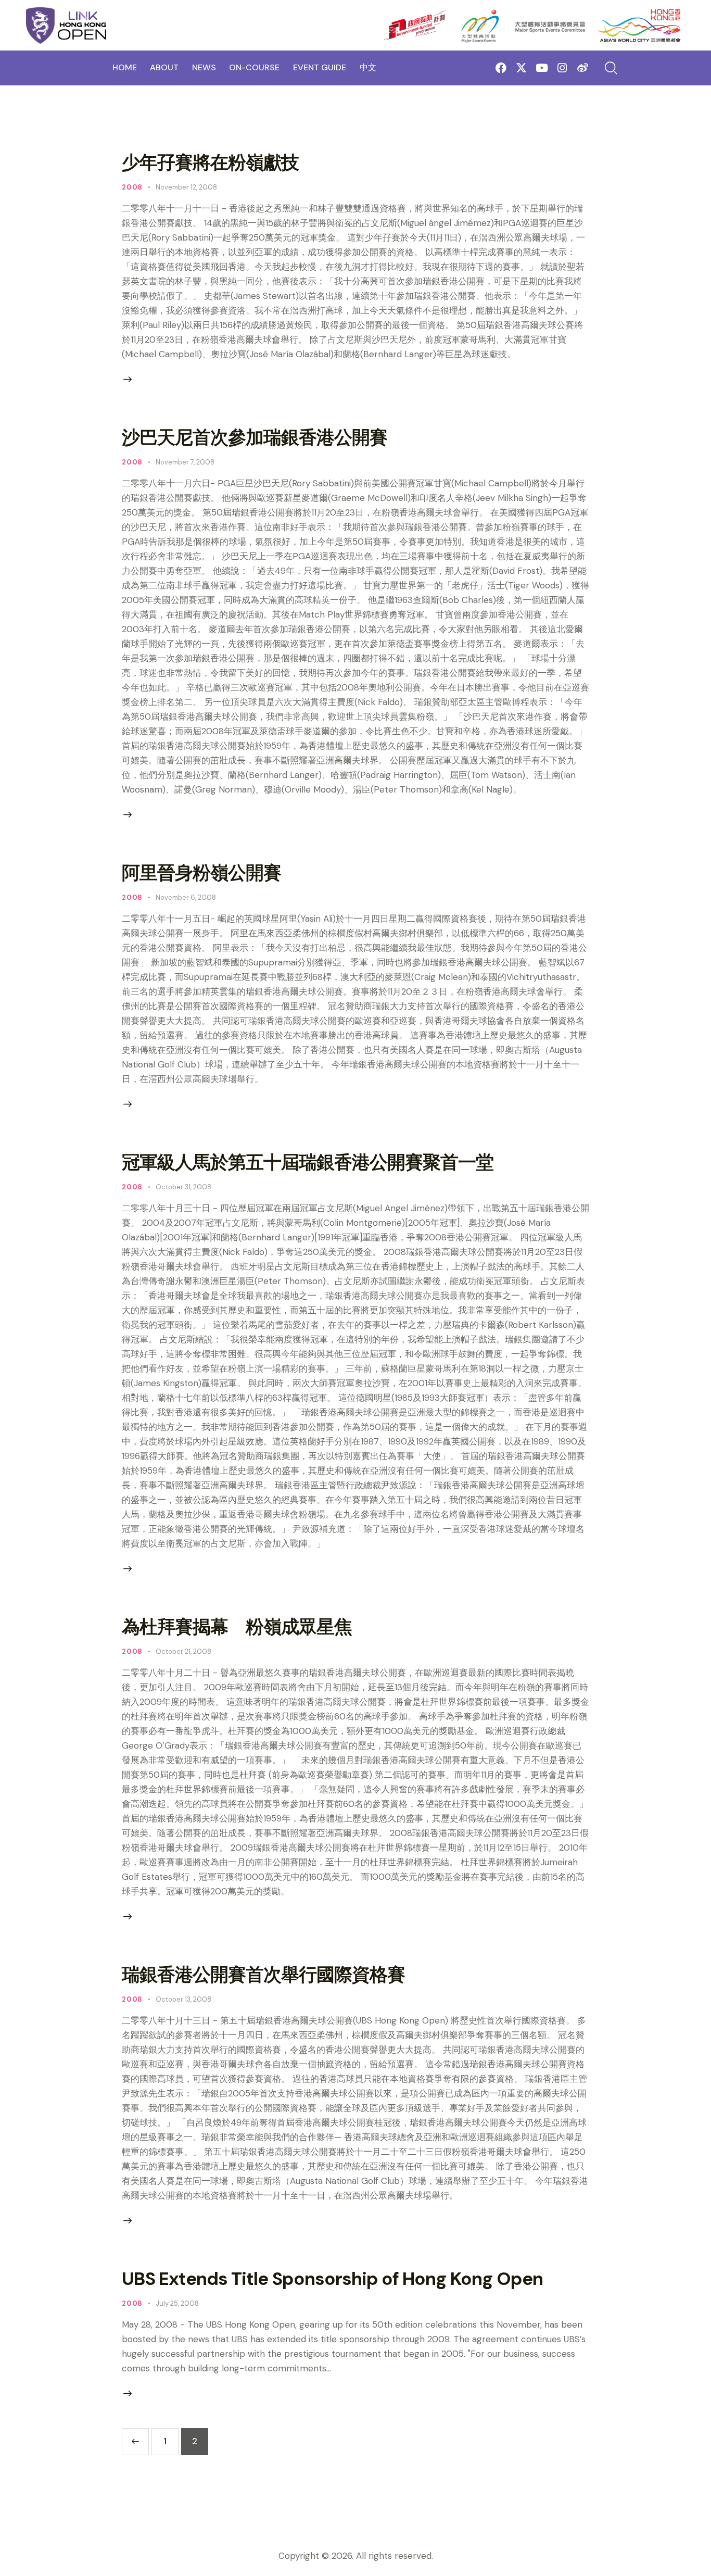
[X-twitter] (521, 68)
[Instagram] (562, 68)
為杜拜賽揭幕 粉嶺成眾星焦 (237, 1627)
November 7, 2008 (185, 462)
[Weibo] (583, 68)
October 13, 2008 (183, 1999)
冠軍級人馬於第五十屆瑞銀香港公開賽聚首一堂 (308, 1162)
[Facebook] (501, 68)
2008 (132, 187)
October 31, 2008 (183, 1187)
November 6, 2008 (186, 897)
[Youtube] (542, 68)
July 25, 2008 (177, 2303)
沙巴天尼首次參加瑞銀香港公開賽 (255, 437)
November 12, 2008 (186, 187)
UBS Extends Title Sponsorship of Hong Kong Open (332, 2279)
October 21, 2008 (183, 1651)
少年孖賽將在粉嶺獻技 (210, 162)
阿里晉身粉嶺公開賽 (201, 873)
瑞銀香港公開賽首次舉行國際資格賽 (263, 1975)
